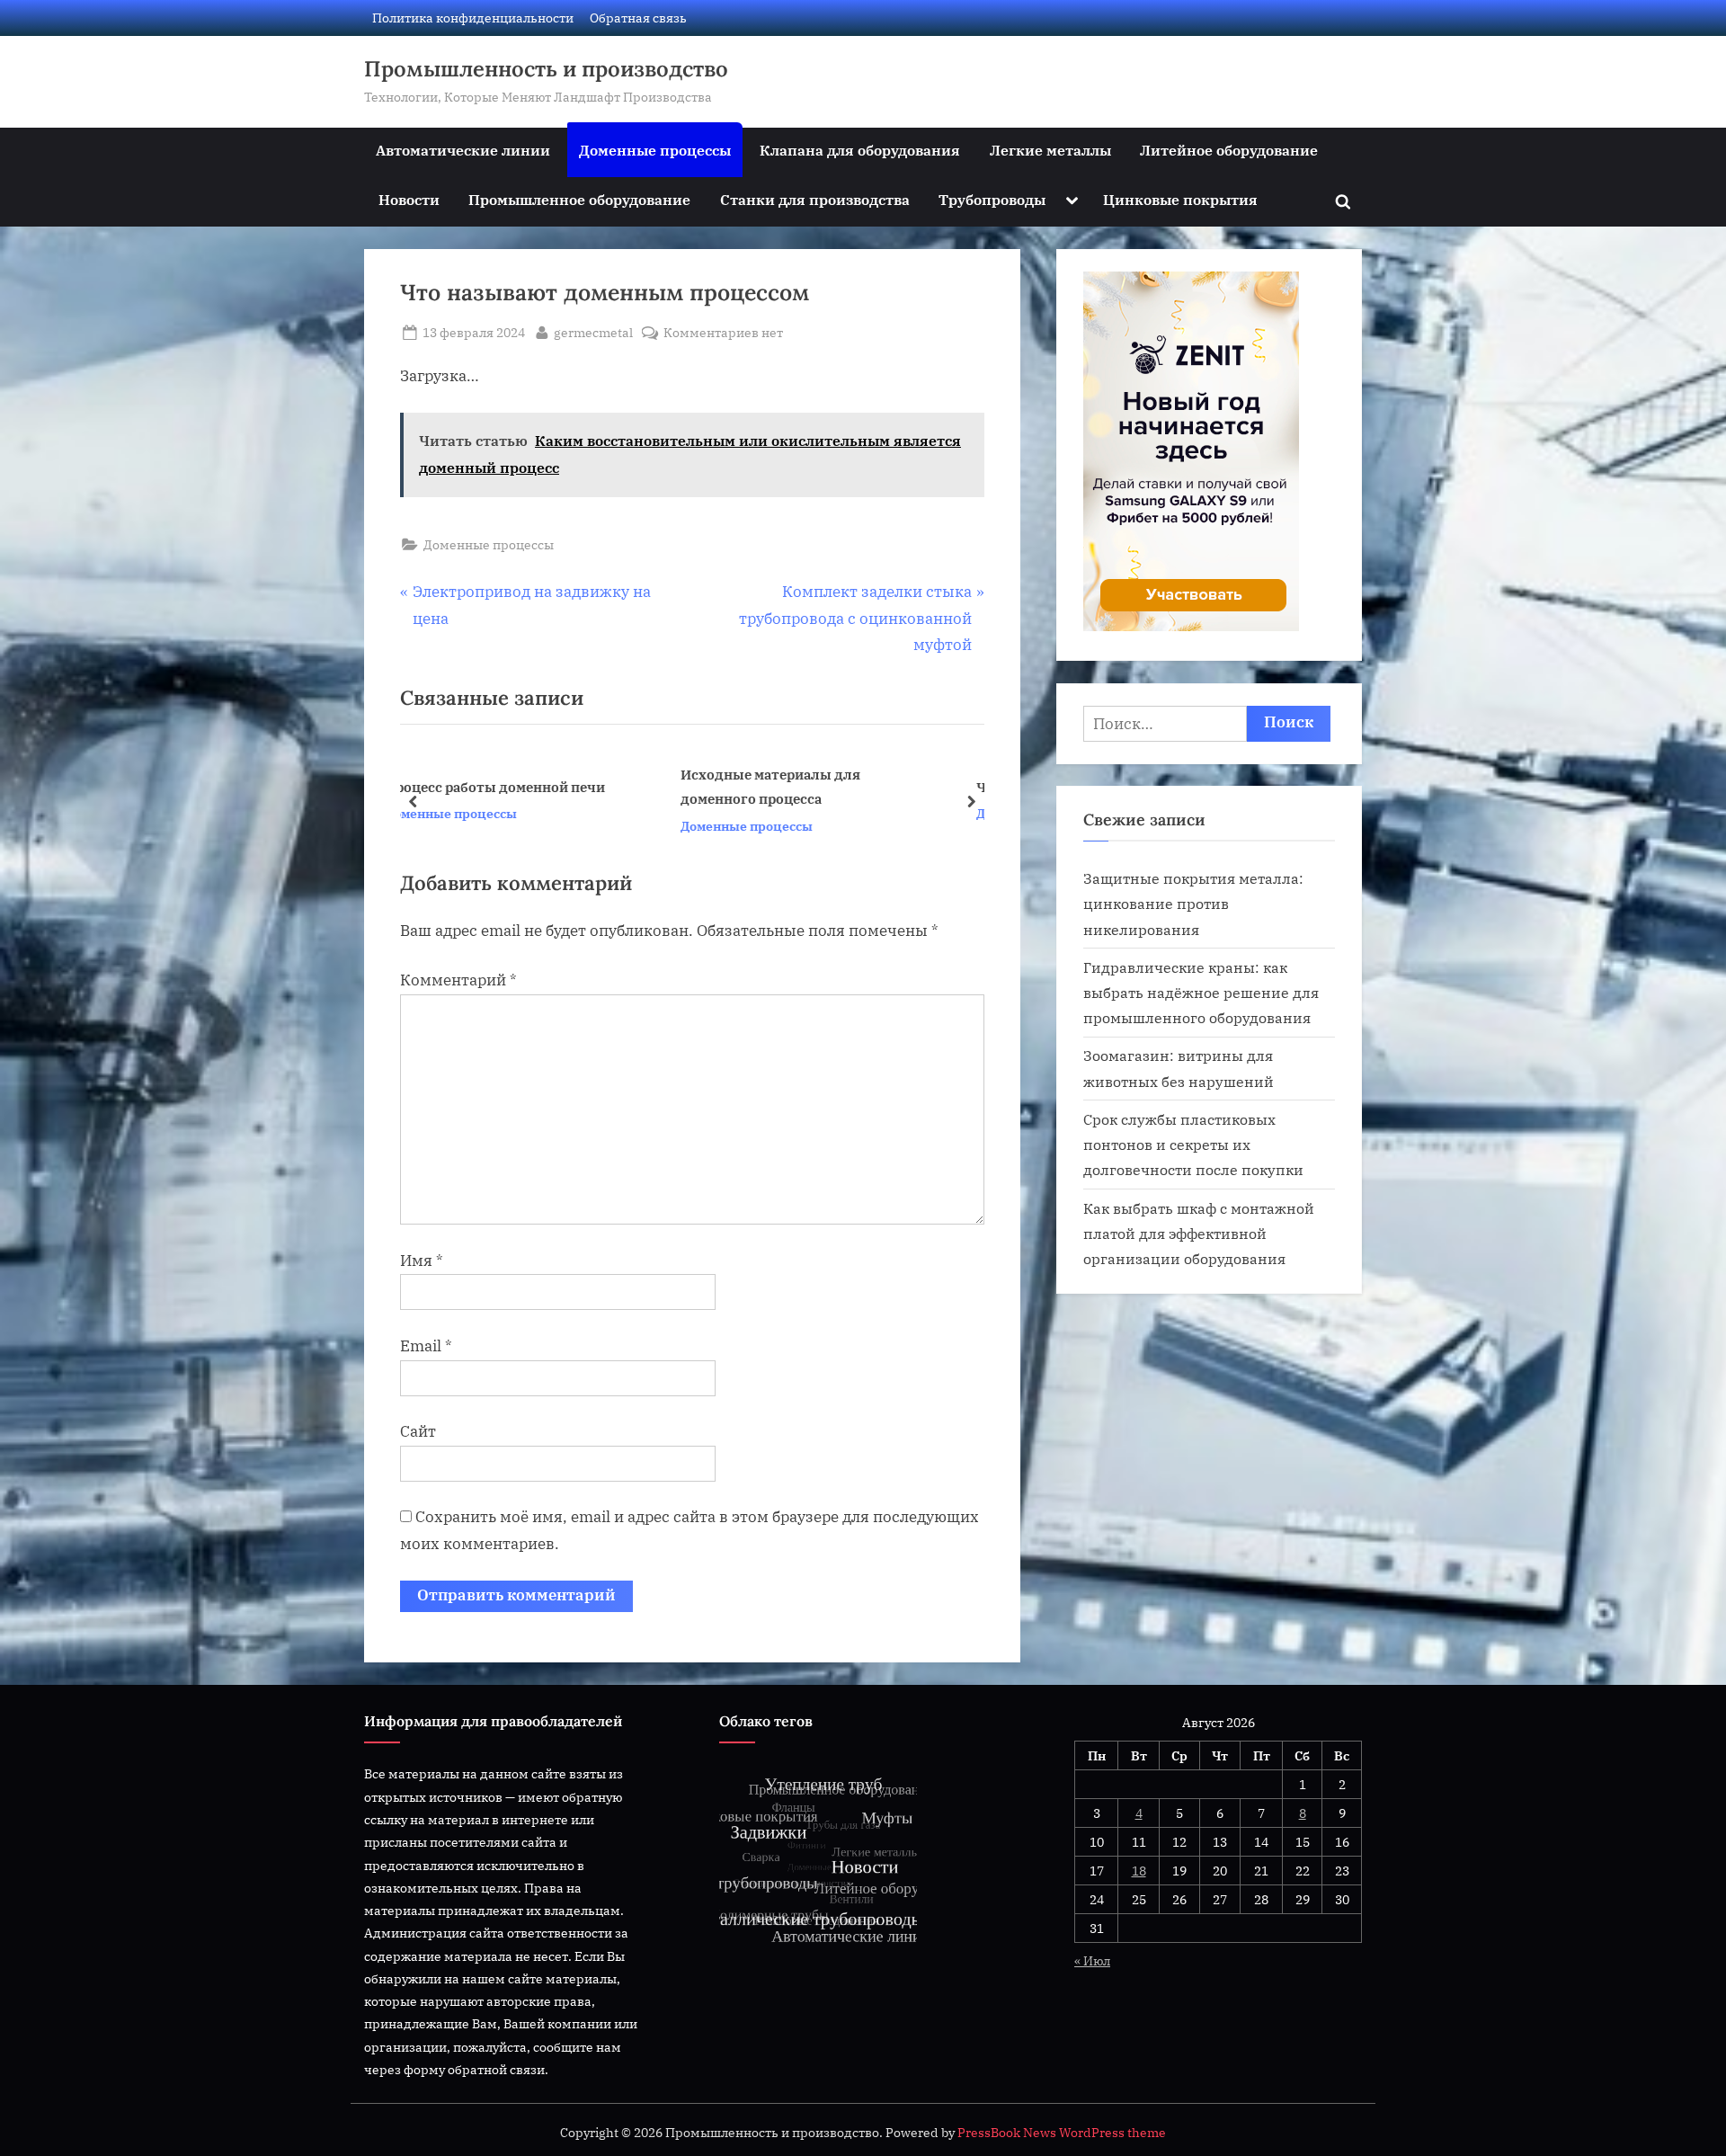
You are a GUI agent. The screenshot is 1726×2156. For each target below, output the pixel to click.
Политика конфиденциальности (473, 18)
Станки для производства (815, 199)
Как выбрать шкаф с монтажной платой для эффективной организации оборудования (1199, 1234)
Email (426, 1346)
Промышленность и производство (546, 69)
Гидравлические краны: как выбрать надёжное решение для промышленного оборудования (1201, 993)
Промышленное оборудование (579, 199)
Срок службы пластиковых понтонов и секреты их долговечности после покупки (1193, 1145)
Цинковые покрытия (1180, 199)
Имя (422, 1261)
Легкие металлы (1050, 150)
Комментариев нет (723, 333)
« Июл (1092, 1960)
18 (1139, 1871)
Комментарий (458, 980)
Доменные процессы (655, 150)
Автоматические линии (463, 150)
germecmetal (593, 332)
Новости (409, 199)
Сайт (418, 1431)
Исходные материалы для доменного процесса (523, 786)
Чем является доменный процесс (843, 787)
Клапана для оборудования (860, 150)
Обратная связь (638, 18)
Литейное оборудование (1229, 150)
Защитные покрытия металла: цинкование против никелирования (1193, 904)
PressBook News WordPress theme (1062, 2133)
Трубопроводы (992, 199)
